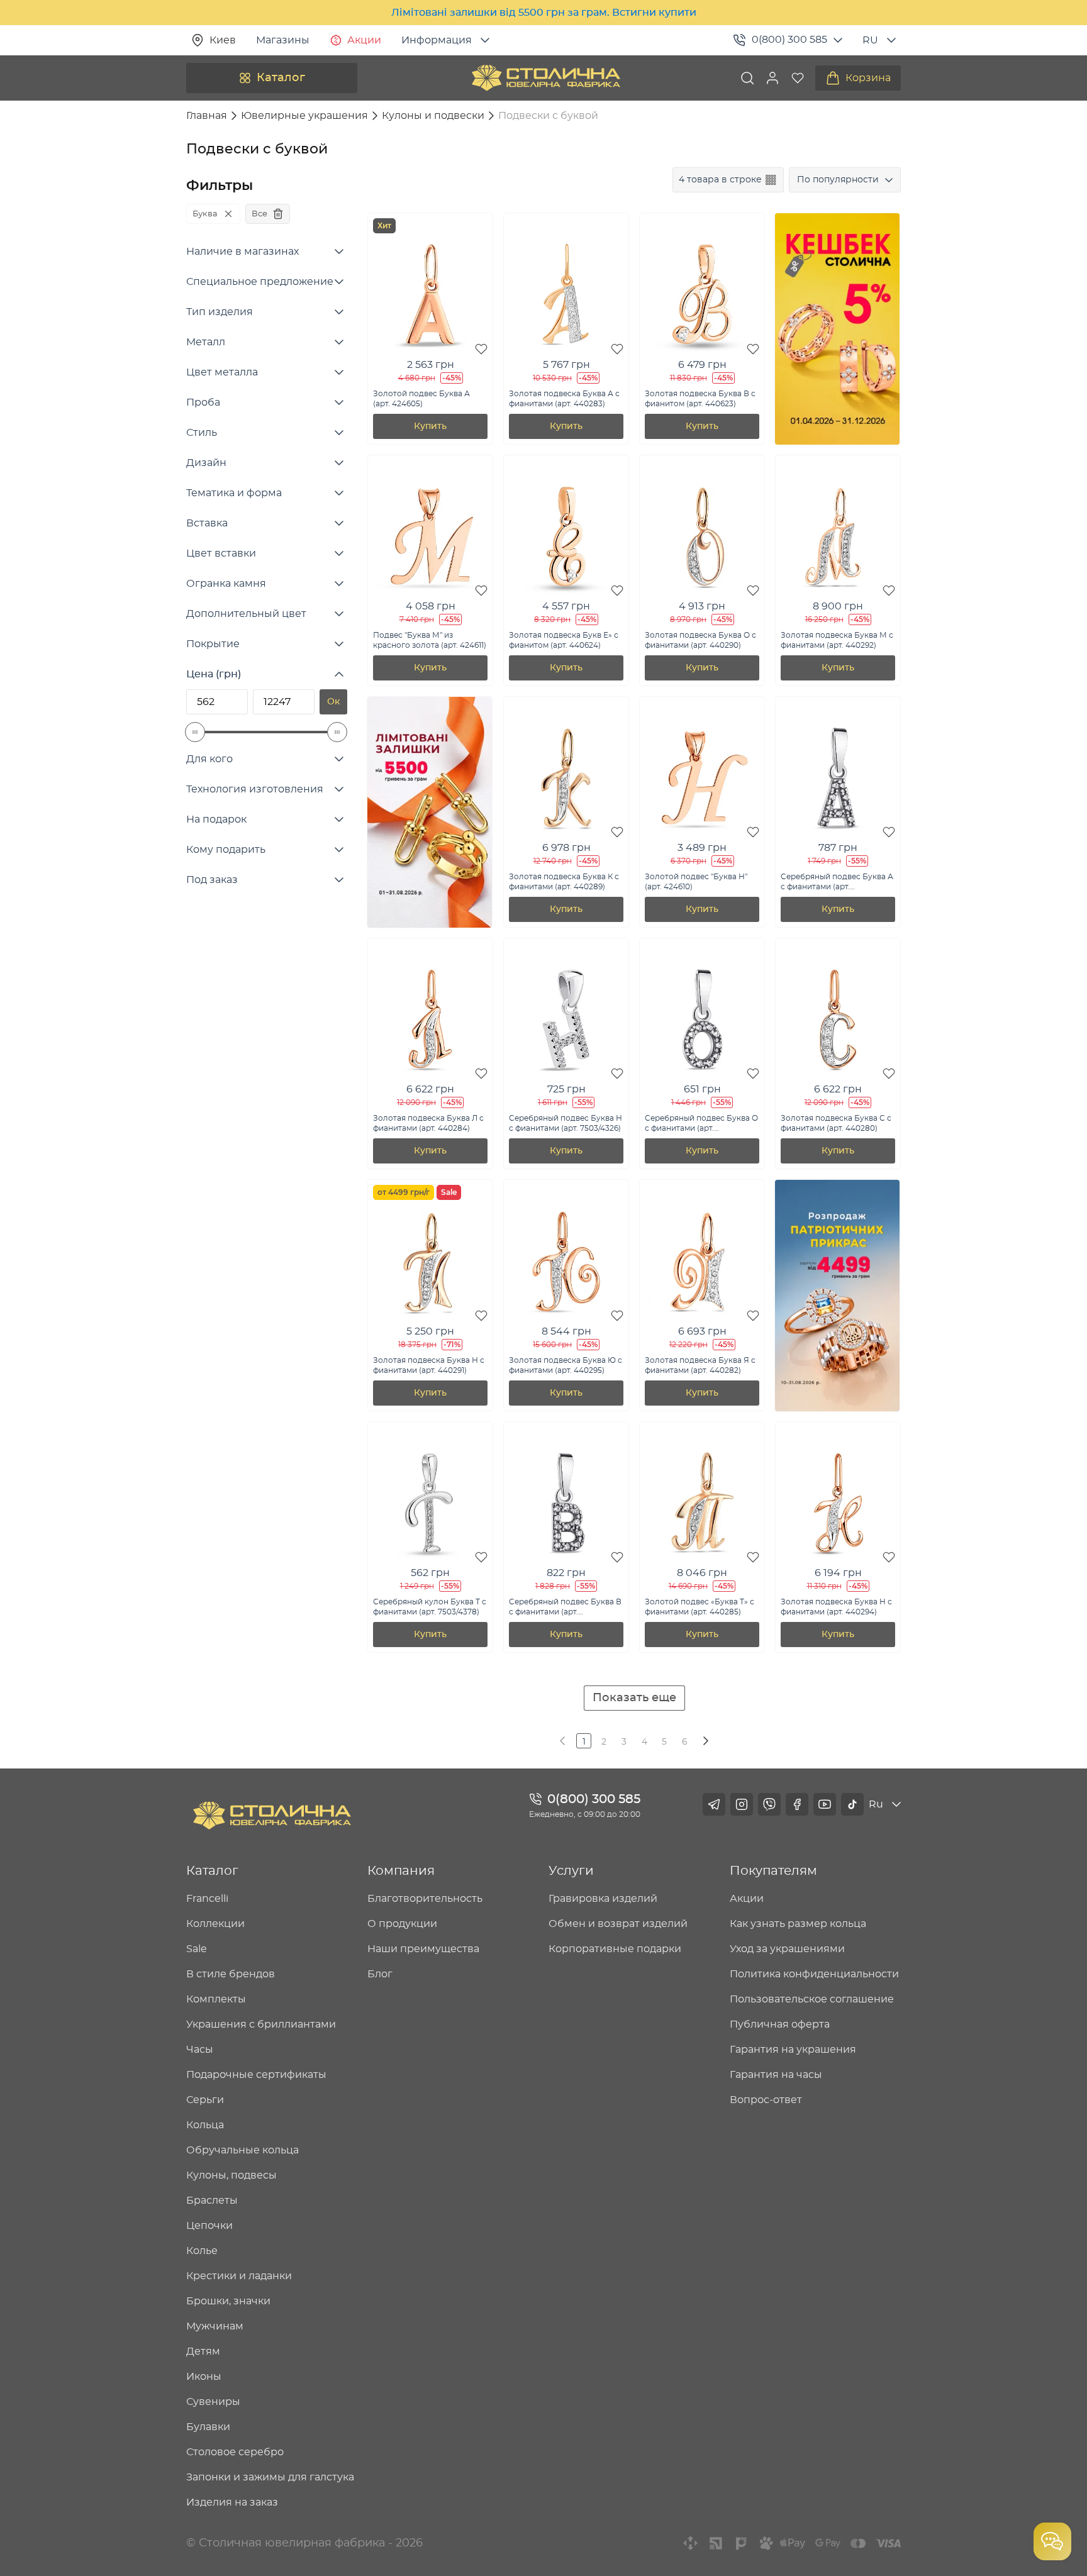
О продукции (402, 1924)
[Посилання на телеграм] (714, 1804)
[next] (705, 1741)
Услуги (571, 1871)
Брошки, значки (228, 2301)
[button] (772, 78)
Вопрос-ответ (766, 2100)
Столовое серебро (235, 2452)
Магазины (283, 40)
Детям (203, 2351)
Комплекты (216, 1999)
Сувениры (213, 2402)
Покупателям (773, 1871)
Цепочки (209, 2226)
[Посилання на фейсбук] (797, 1804)
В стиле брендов (231, 1974)
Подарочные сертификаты (256, 2075)
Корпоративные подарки (615, 1949)
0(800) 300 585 (789, 40)
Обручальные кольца (242, 2150)
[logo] (546, 78)
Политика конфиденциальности (814, 1974)
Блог (380, 1974)
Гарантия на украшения (793, 2050)
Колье (202, 2251)
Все (259, 214)
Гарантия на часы (776, 2075)
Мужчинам (215, 2326)
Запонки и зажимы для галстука (270, 2477)
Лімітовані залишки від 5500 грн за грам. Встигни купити (544, 13)
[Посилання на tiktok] (852, 1804)
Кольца (205, 2125)
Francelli (207, 1899)
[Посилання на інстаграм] (742, 1804)
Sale (197, 1949)
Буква (205, 214)
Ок (333, 702)
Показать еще (634, 1698)
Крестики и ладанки (239, 2276)
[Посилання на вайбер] (769, 1804)
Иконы (204, 2377)
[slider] (195, 732)
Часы (200, 2050)
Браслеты (212, 2201)
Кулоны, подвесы (231, 2175)
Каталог (281, 78)
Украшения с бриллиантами (261, 2024)
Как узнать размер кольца (798, 1924)
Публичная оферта (780, 2024)
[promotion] (837, 441)
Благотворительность (425, 1899)
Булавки (208, 2427)
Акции (364, 40)
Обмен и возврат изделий (618, 1924)
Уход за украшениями (787, 1949)
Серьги (205, 2100)
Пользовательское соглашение (812, 1999)
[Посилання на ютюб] (825, 1804)
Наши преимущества (423, 1949)
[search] (747, 78)
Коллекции (215, 1924)
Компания (401, 1871)
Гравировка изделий (603, 1899)
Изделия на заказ (232, 2502)
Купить (430, 426)
